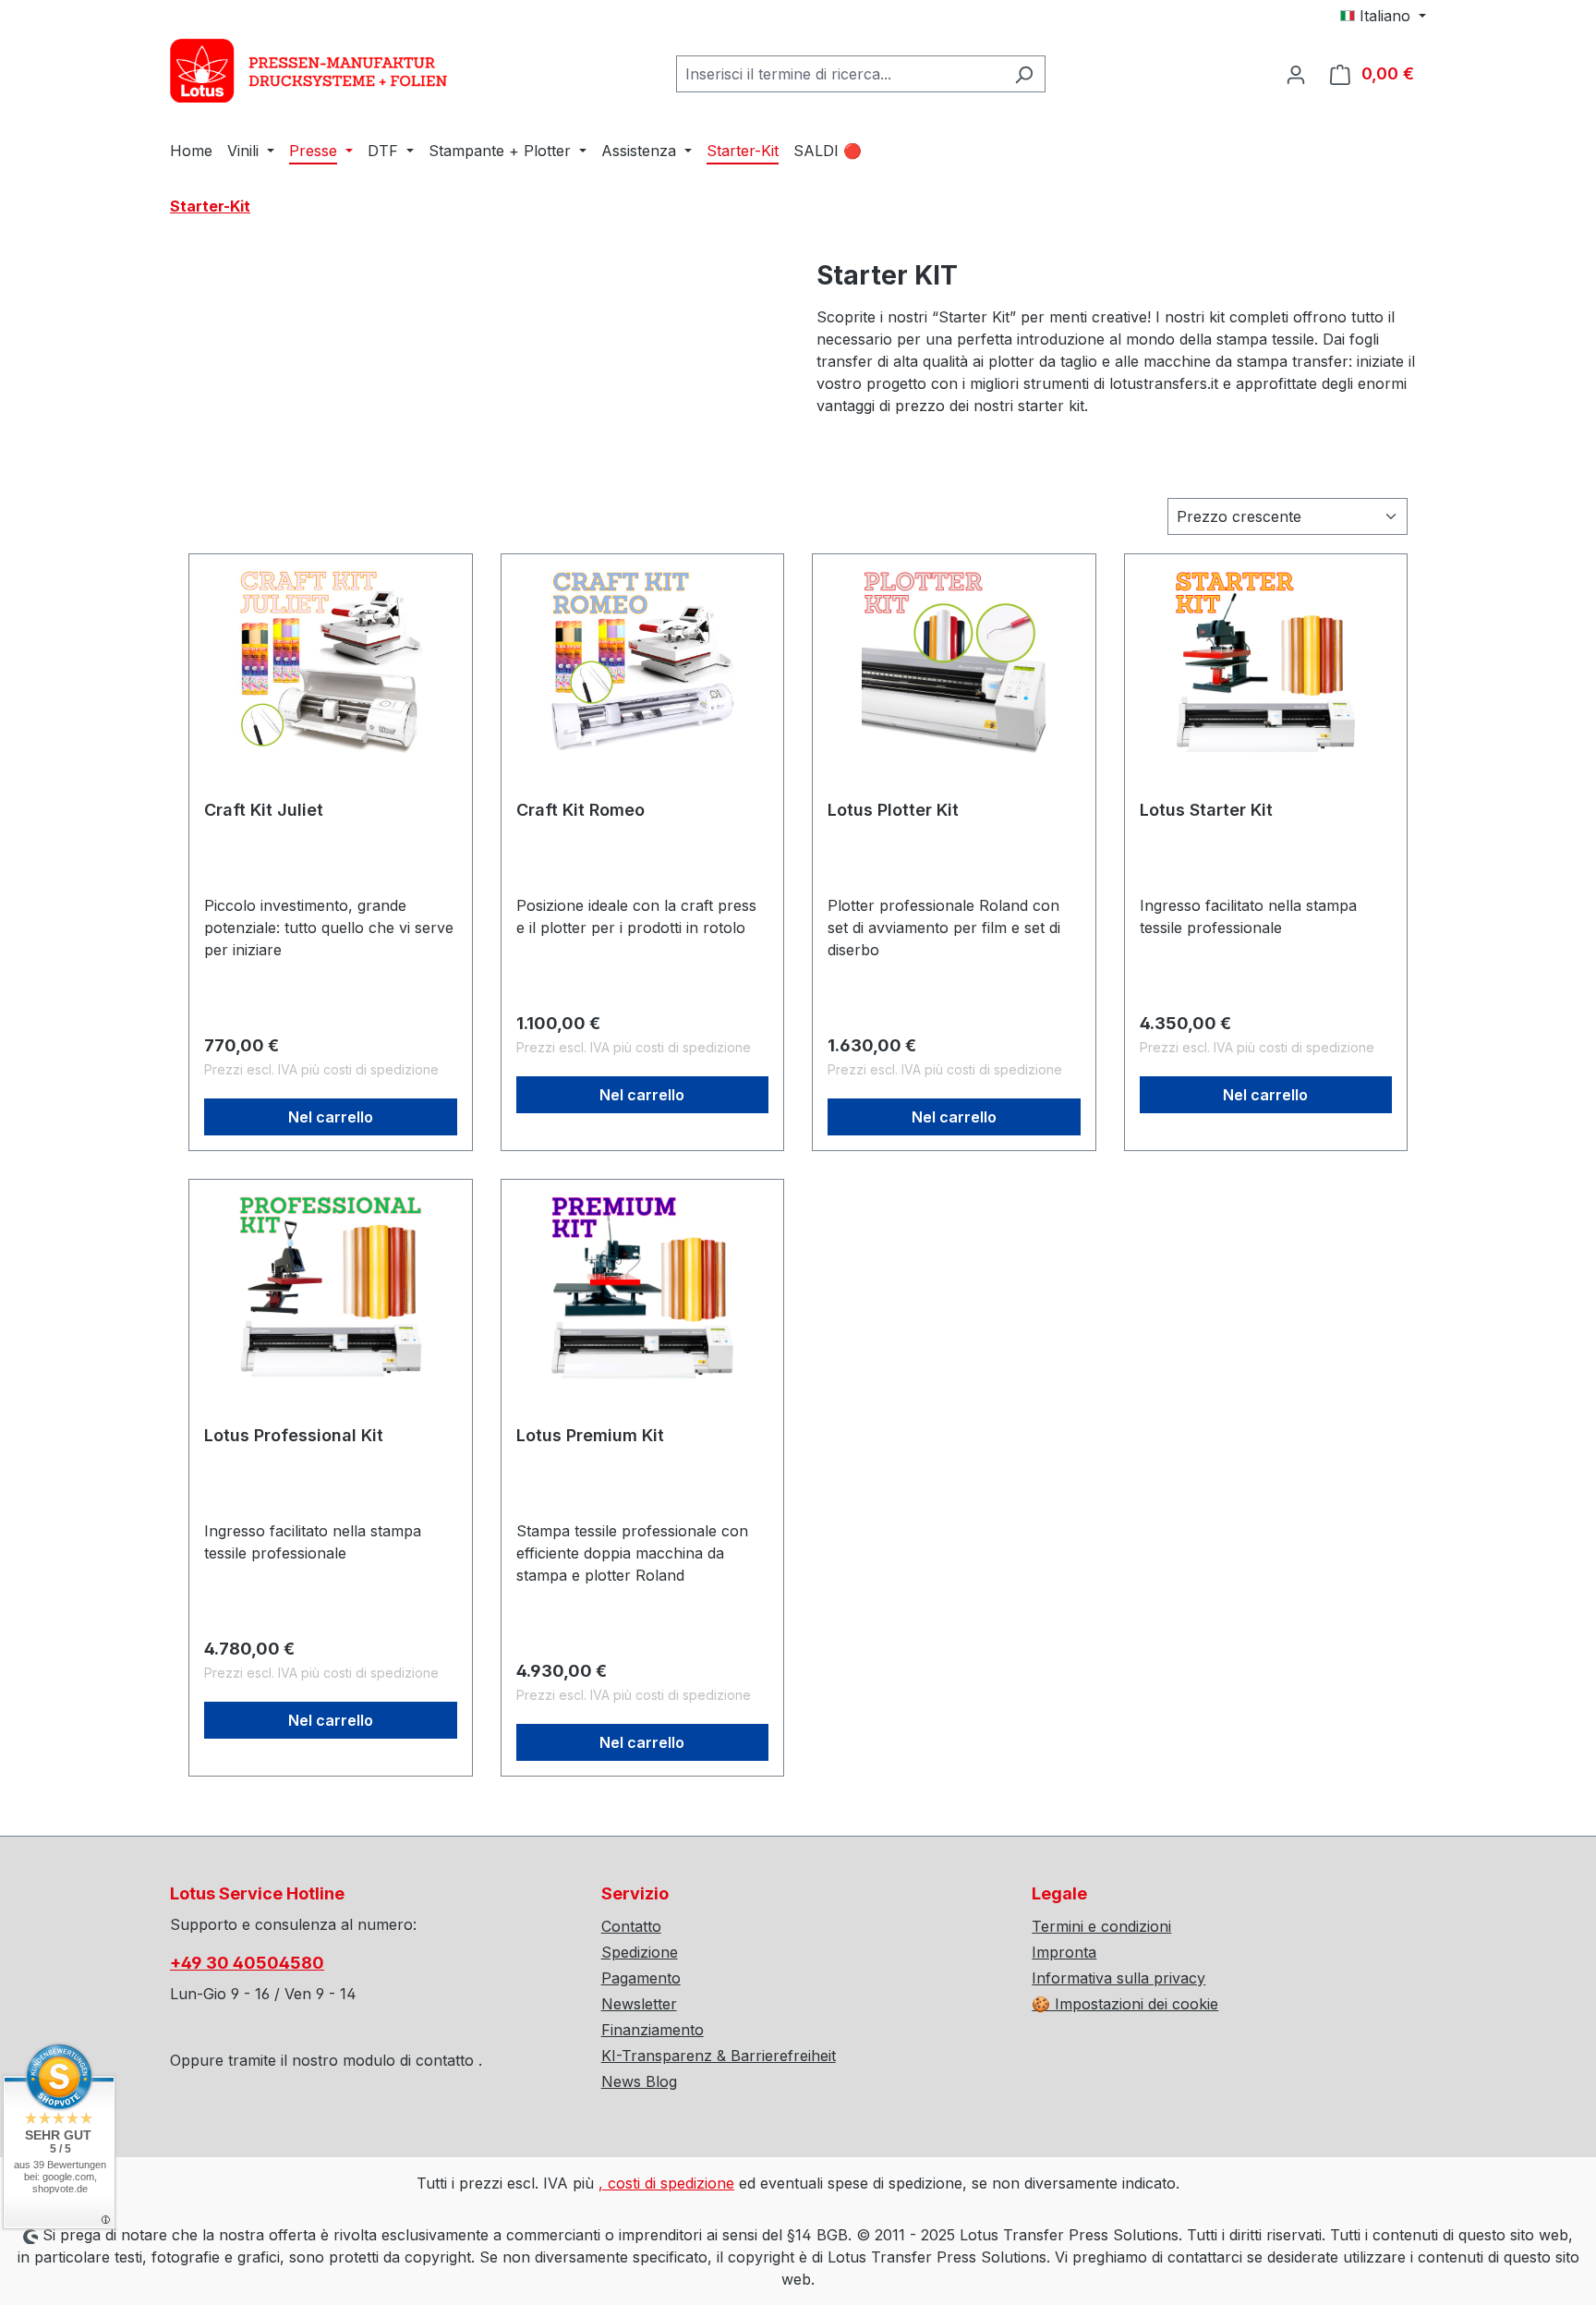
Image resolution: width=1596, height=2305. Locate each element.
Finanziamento (653, 2030)
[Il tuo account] (1296, 74)
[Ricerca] (1024, 74)
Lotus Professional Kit (294, 1435)
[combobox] (840, 74)
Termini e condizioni (1101, 1926)
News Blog (639, 2081)
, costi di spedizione (666, 2183)
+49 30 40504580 (247, 1963)
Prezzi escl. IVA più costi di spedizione (321, 1069)
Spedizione (640, 1952)
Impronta (1064, 1952)
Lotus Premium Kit (590, 1435)
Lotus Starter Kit (1206, 810)
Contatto (631, 1926)
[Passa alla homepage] (308, 71)
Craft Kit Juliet (264, 810)
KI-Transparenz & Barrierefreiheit (719, 2056)
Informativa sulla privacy (1118, 1978)
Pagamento (641, 1978)
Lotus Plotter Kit (893, 810)
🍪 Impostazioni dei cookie (1125, 2004)
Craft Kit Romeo (580, 810)
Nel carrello (331, 1117)
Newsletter (639, 2004)
